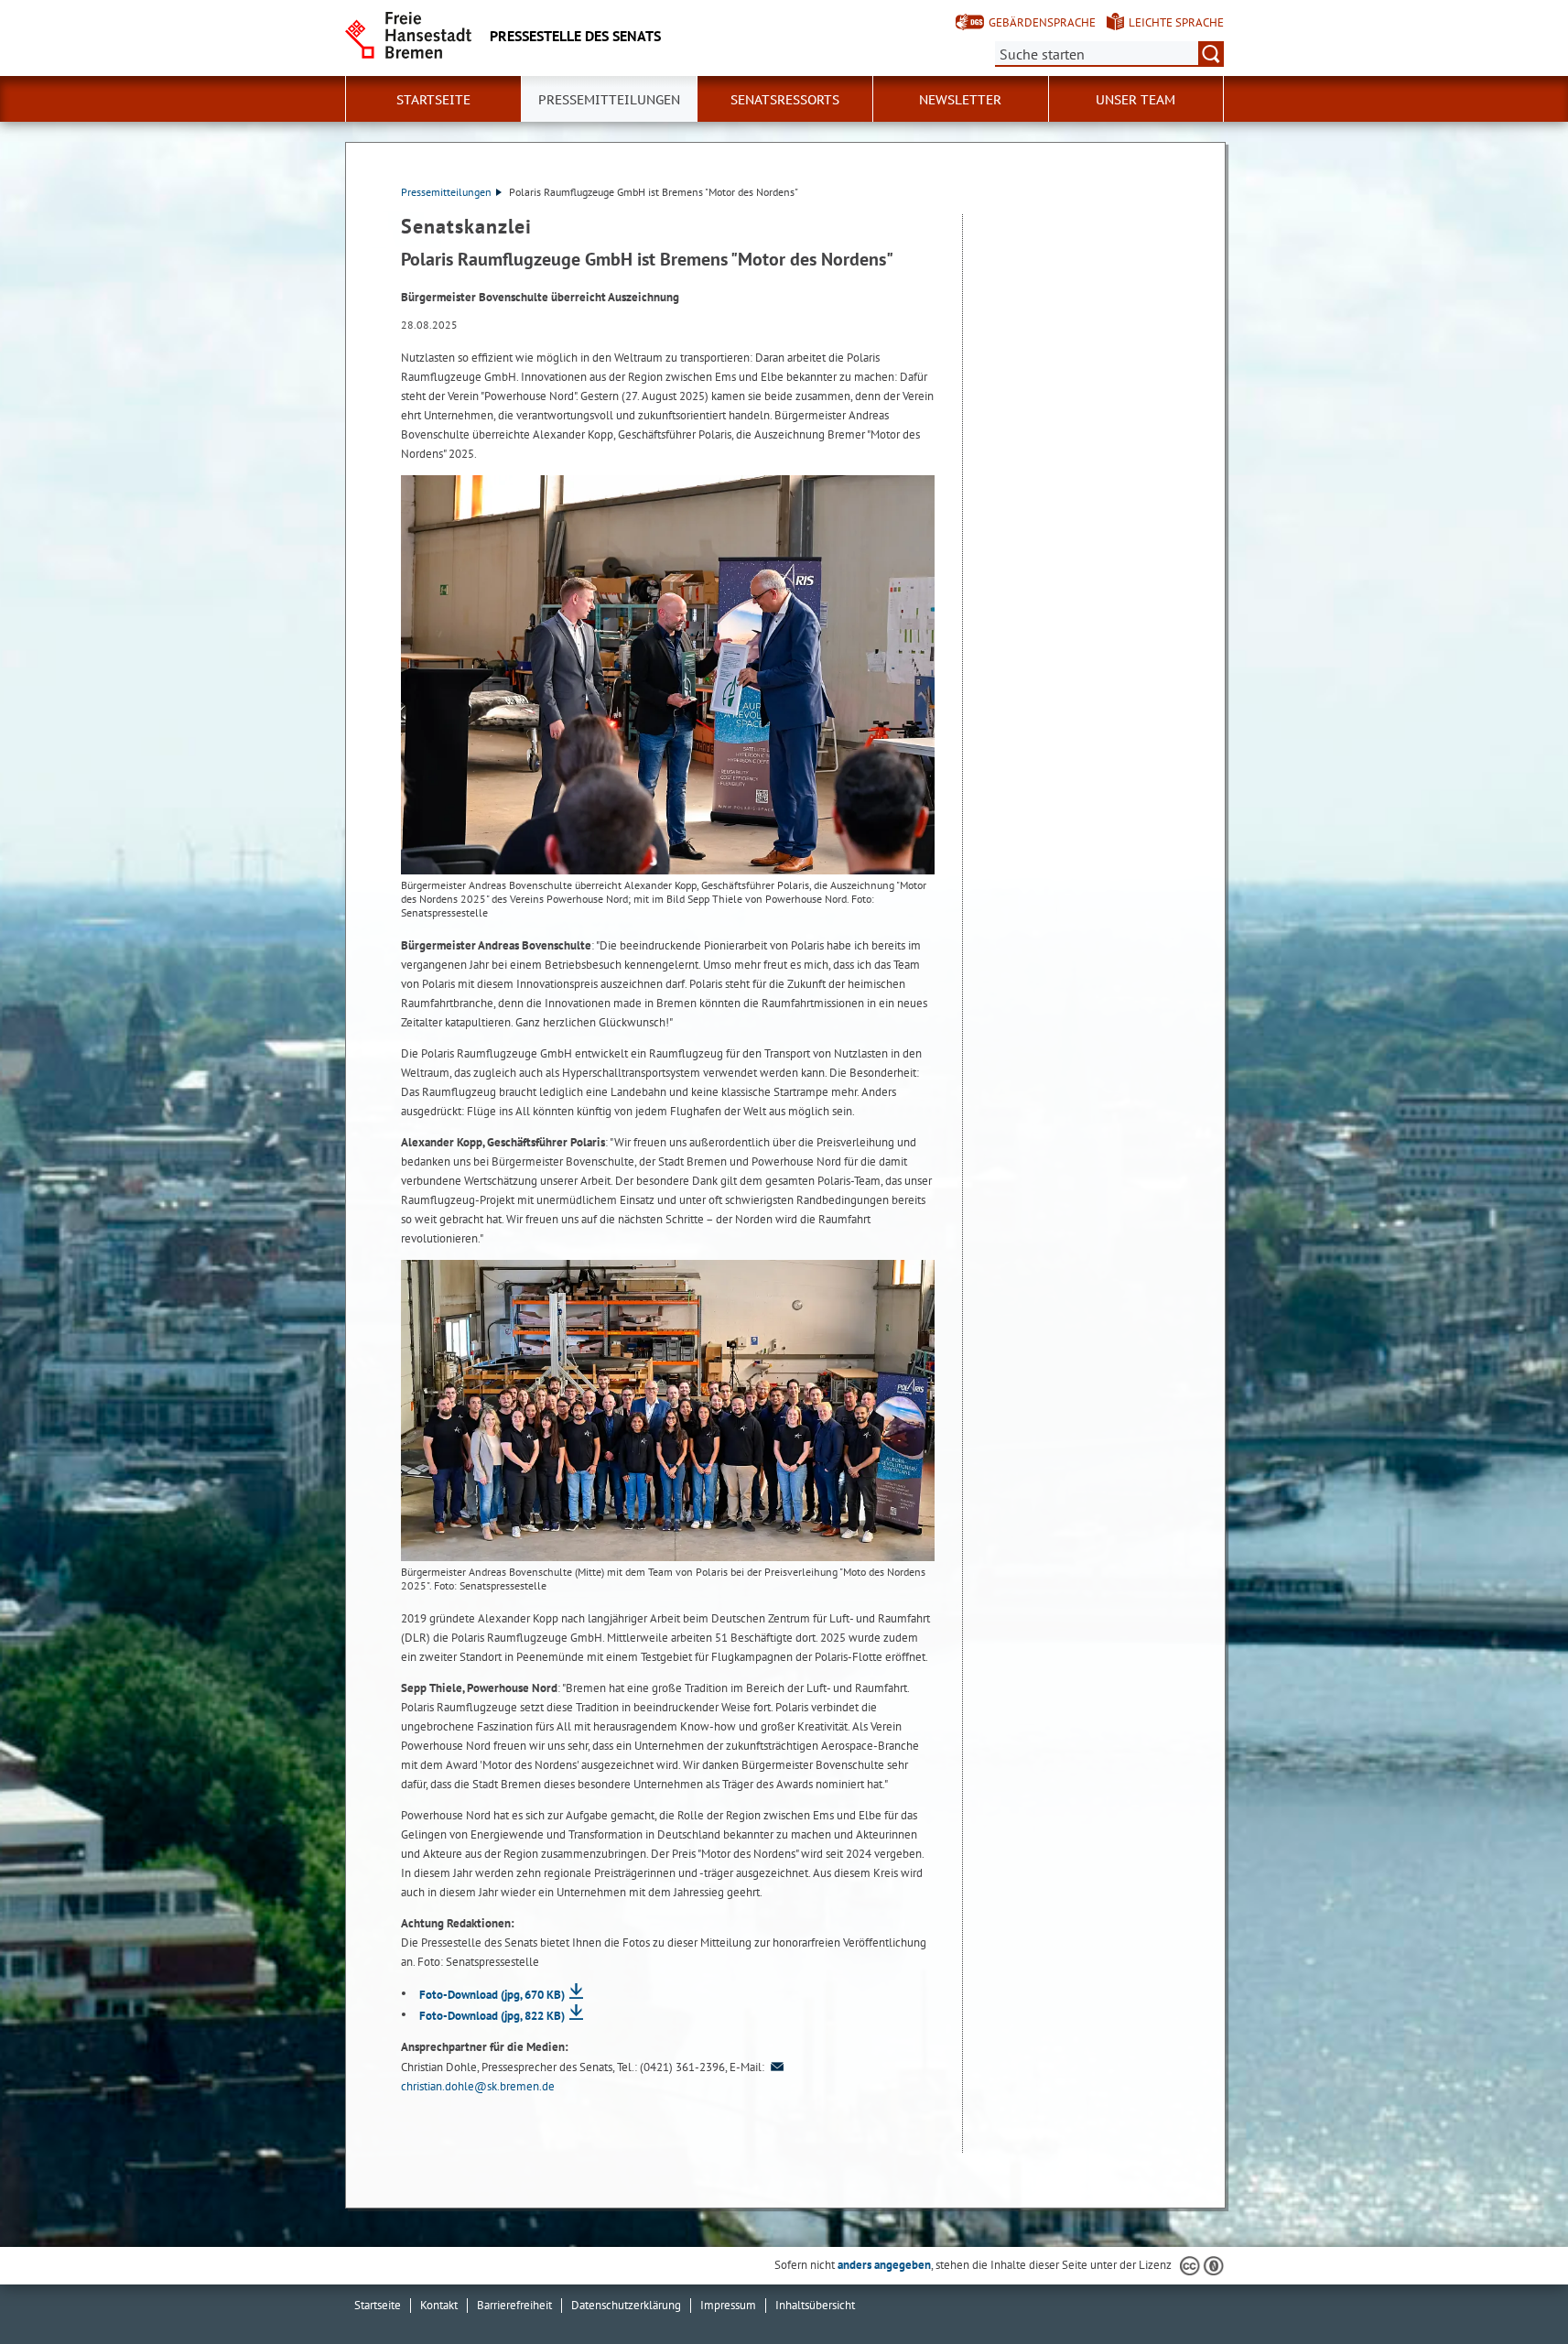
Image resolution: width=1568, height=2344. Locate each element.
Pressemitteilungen (446, 192)
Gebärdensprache (1042, 22)
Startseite (378, 2305)
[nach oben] (1511, 2287)
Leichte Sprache (1176, 22)
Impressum (728, 2305)
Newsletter (960, 100)
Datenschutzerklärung (626, 2305)
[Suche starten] (1211, 54)
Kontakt (439, 2305)
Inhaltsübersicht (815, 2305)
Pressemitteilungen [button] (609, 100)
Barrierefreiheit (514, 2305)
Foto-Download (492, 1995)
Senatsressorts (785, 100)
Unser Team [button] (1135, 100)
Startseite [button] (433, 100)
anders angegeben (884, 2265)
